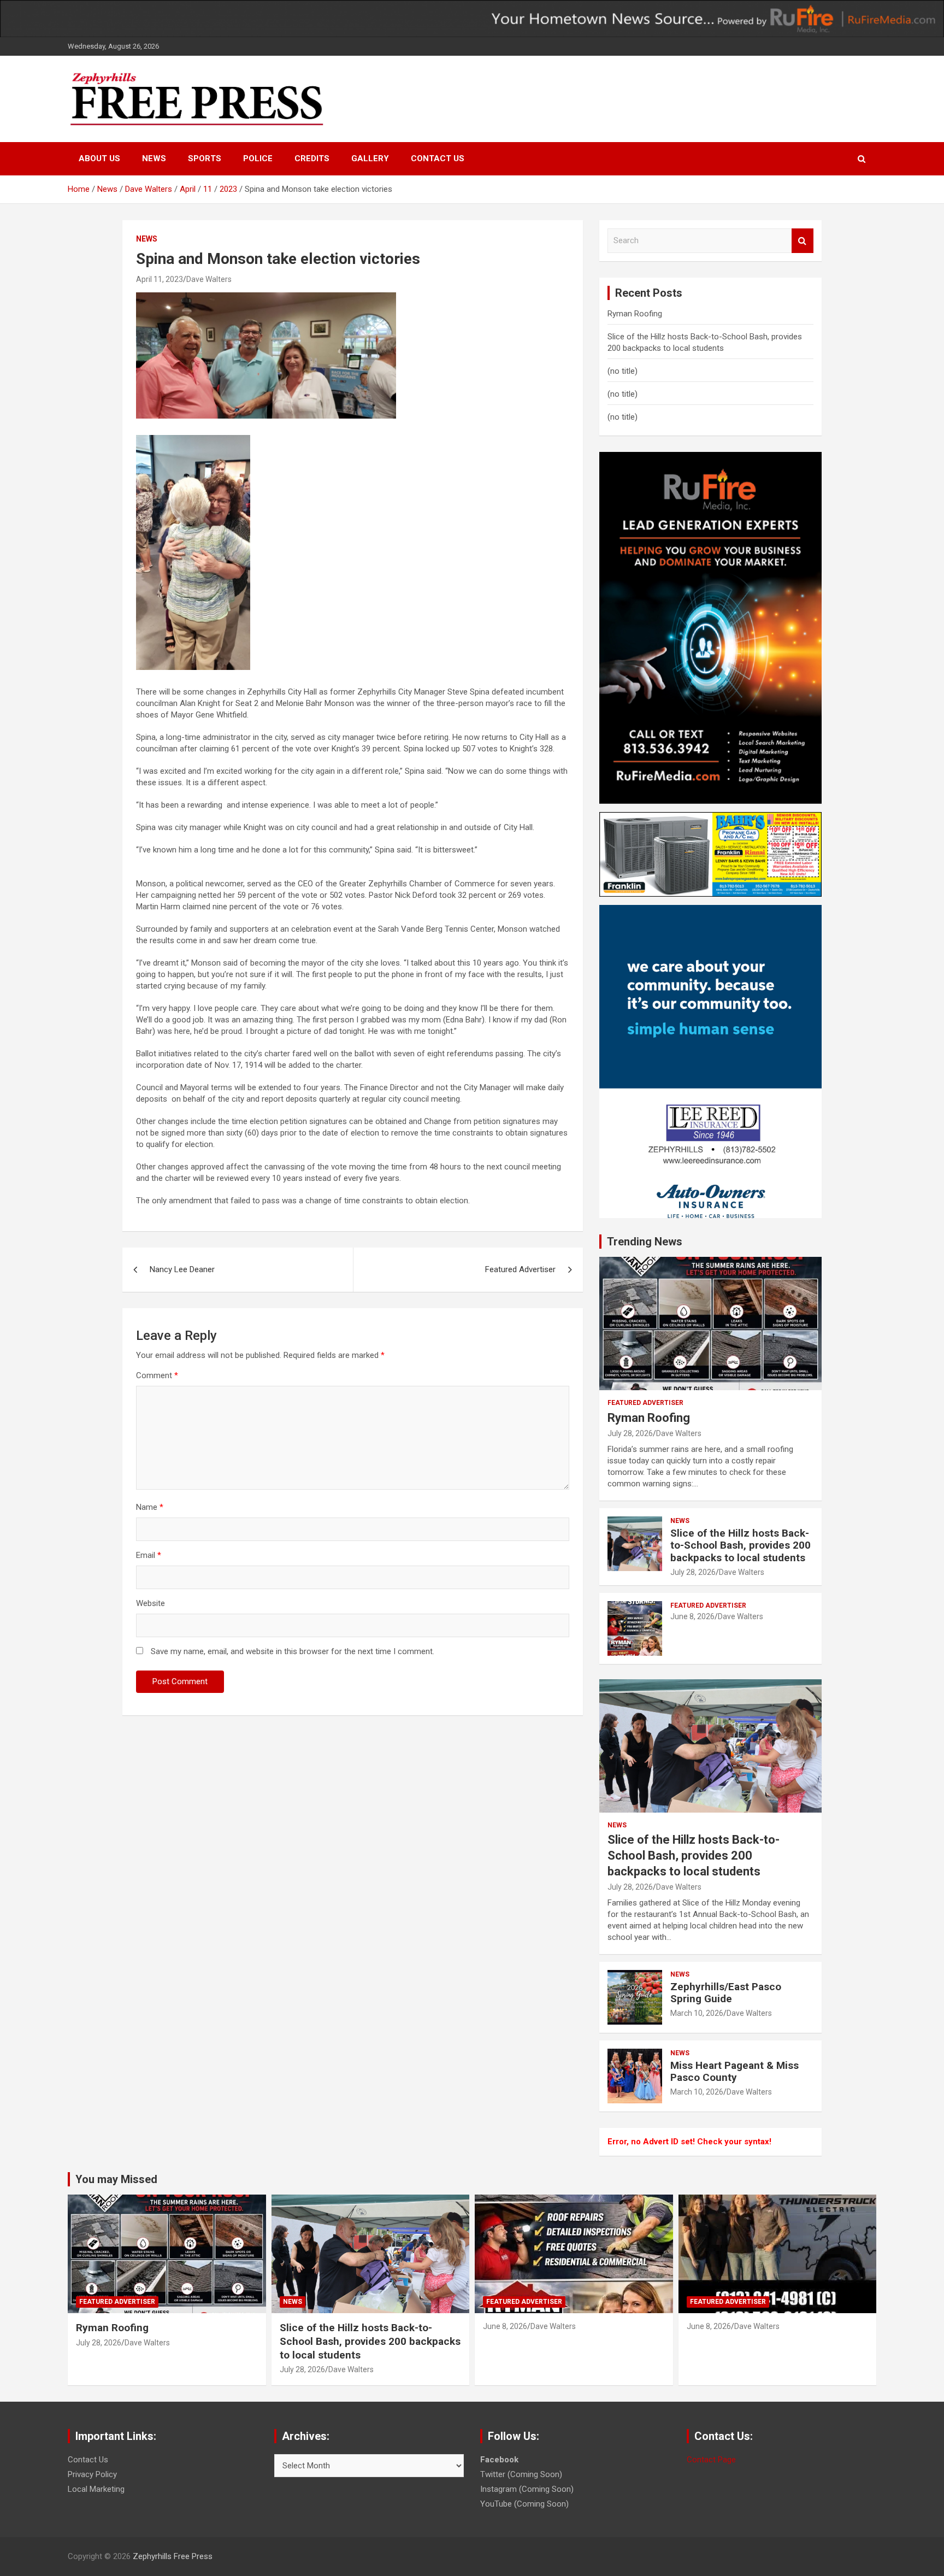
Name (150, 1507)
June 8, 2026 (692, 1616)
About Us (99, 158)
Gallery (370, 158)
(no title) (623, 371)
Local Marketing (96, 2489)
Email (149, 1555)
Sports (205, 158)
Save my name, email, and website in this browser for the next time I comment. (293, 1651)
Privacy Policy (92, 2474)
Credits (312, 158)
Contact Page (711, 2460)
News (154, 158)
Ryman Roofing (635, 314)
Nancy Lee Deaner (182, 1269)
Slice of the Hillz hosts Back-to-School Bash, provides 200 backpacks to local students (741, 1546)
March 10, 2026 (697, 2013)
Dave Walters (209, 279)
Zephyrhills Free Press (173, 2556)
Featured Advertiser (520, 1269)
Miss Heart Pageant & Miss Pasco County (734, 2072)
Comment (157, 1375)
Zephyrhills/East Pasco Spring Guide (726, 1993)
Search (803, 241)
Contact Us (438, 158)
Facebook (499, 2460)
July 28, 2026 (630, 1433)
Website (151, 1603)
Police (258, 158)
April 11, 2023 (160, 279)
